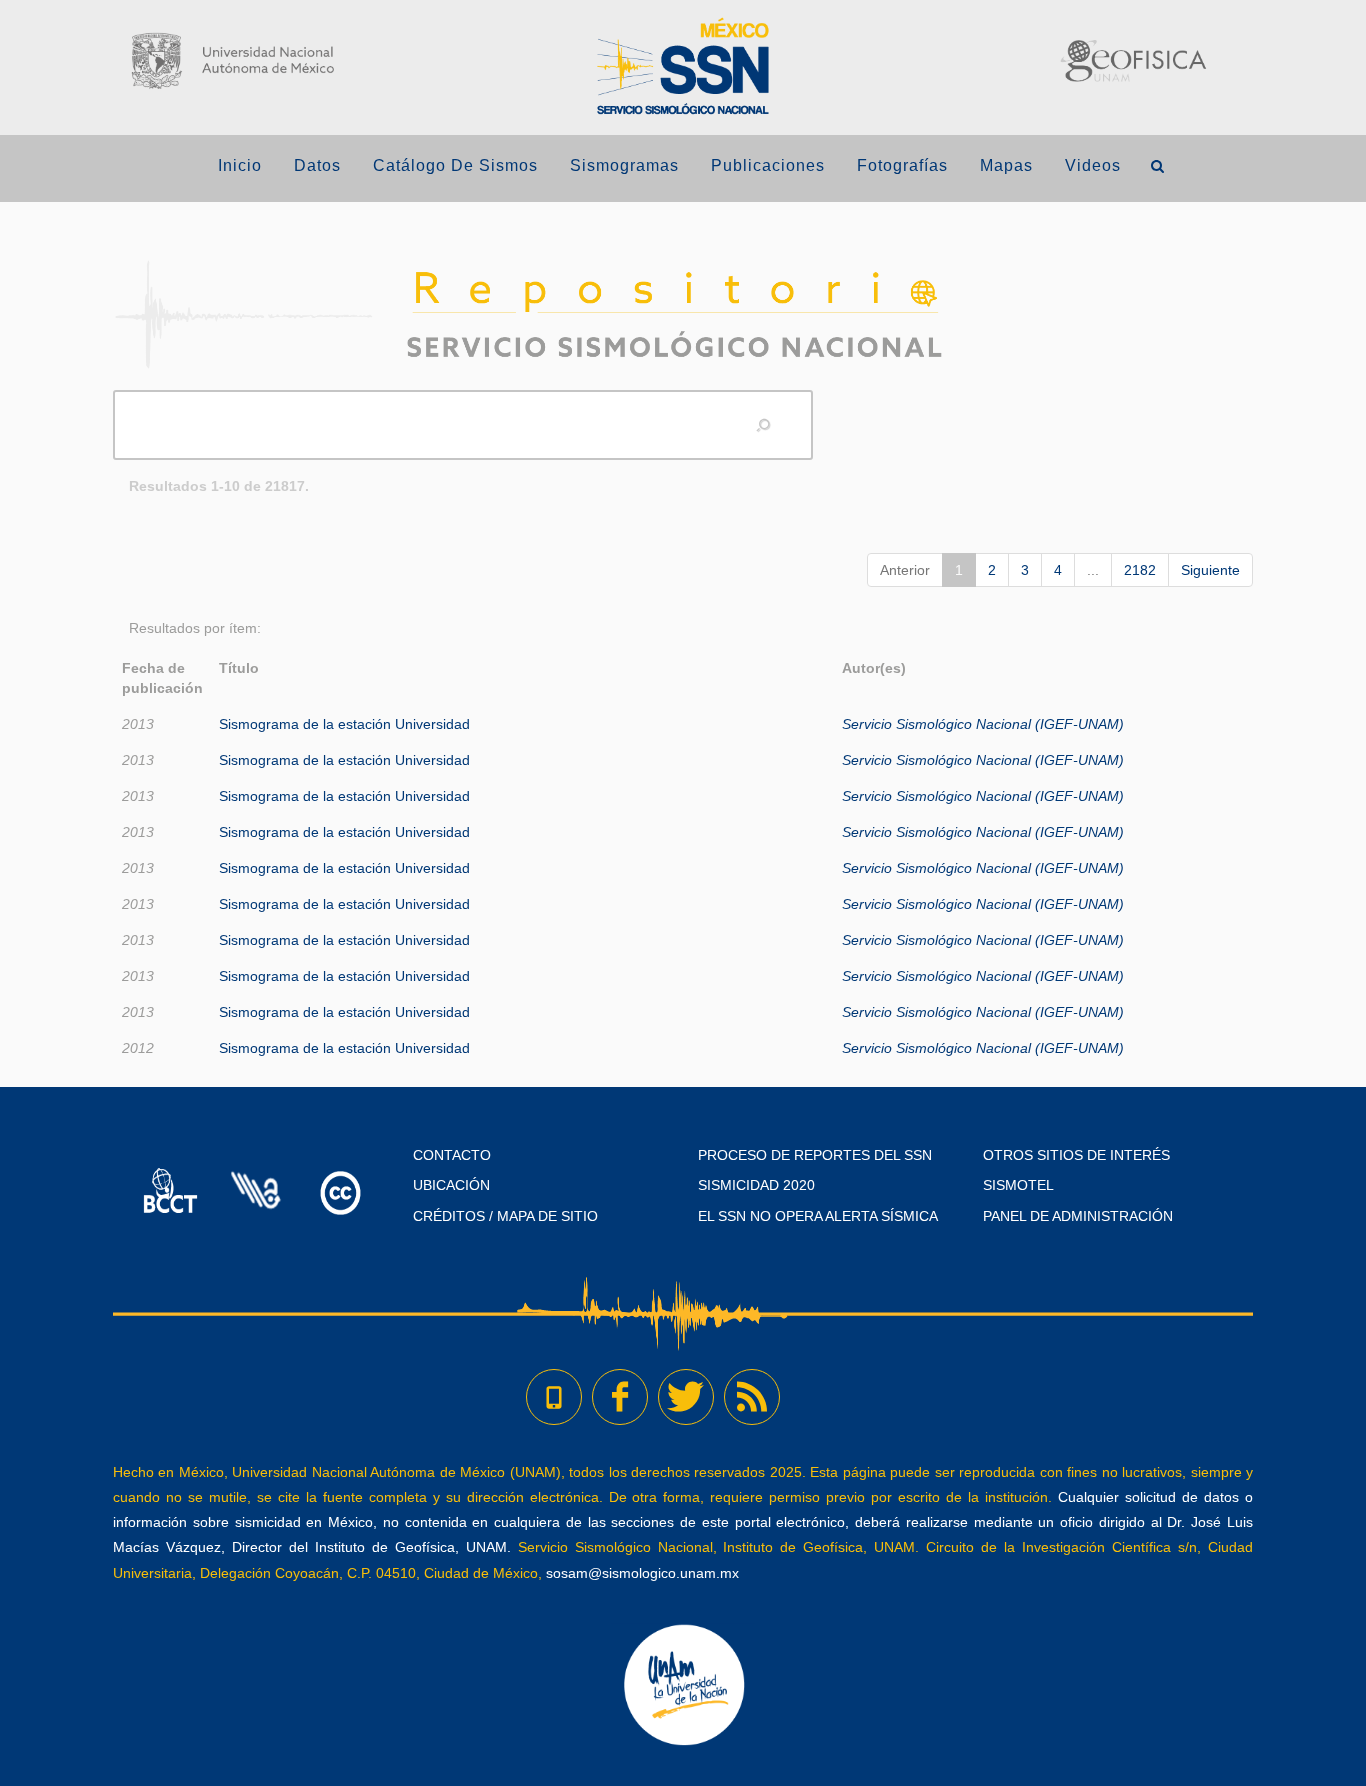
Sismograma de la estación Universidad (344, 724)
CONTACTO (452, 1155)
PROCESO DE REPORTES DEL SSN (815, 1155)
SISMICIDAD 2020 (756, 1185)
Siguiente (1210, 570)
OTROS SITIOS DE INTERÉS (1076, 1155)
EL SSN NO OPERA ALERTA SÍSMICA (818, 1216)
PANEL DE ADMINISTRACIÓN (1078, 1216)
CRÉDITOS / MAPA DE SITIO (505, 1216)
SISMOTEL (1018, 1185)
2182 (1140, 570)
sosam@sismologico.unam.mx (642, 1573)
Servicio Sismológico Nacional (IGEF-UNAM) (983, 724)
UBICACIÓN (451, 1185)
